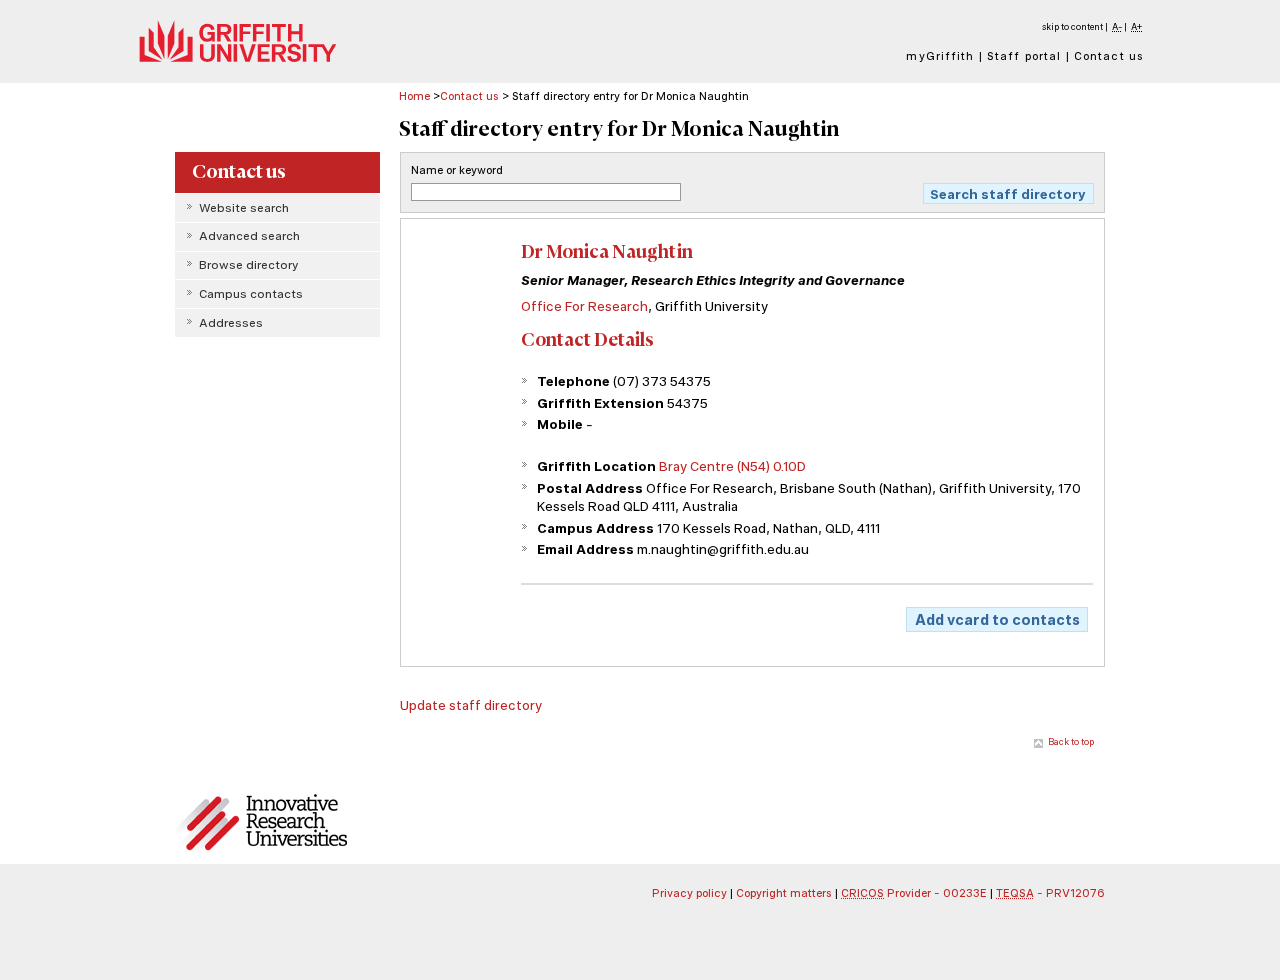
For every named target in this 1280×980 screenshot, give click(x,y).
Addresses (231, 323)
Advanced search (249, 236)
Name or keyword (457, 170)
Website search (244, 208)
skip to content (1072, 26)
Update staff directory (471, 705)
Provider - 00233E (914, 893)
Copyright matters (784, 893)
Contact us (1109, 56)
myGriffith (940, 56)
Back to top (1070, 741)
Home (414, 96)
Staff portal (1024, 56)
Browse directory (248, 265)
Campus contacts (251, 294)
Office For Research (584, 306)
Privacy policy (689, 893)
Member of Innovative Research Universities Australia (277, 823)
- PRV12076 (1050, 893)
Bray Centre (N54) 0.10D (732, 466)
